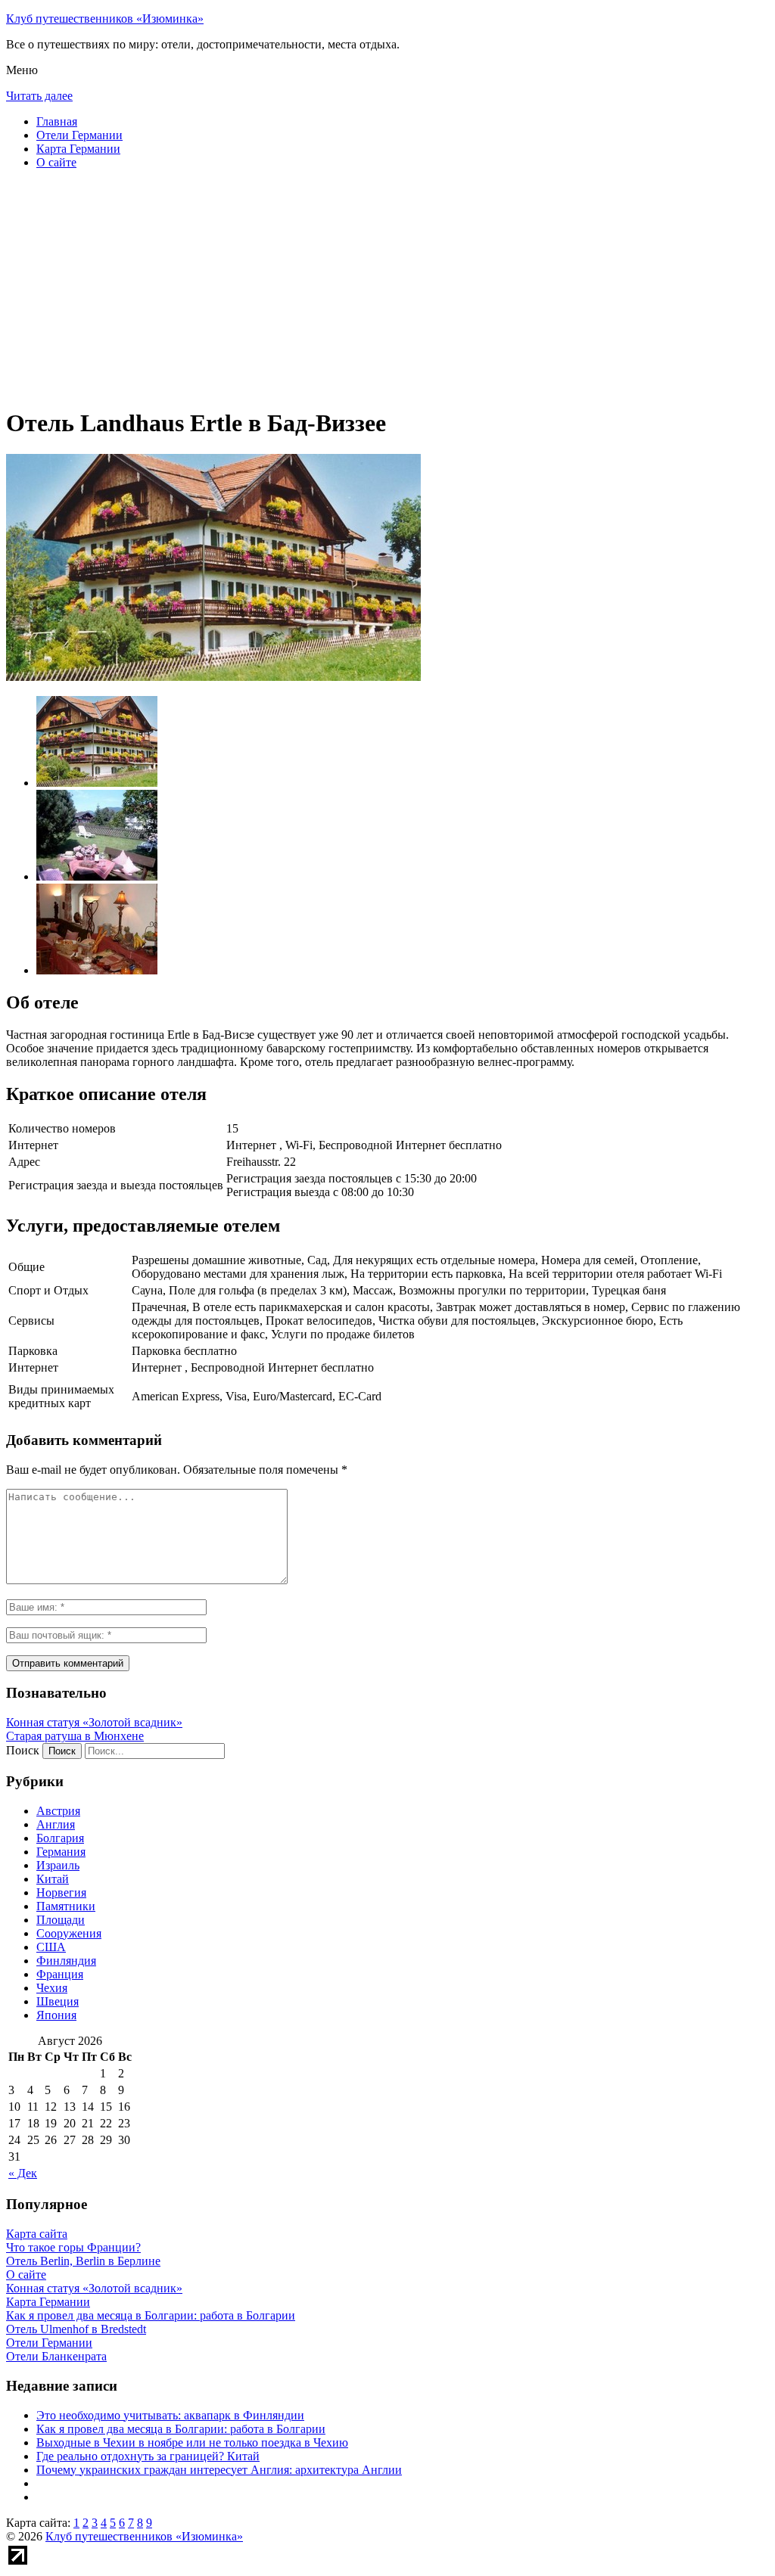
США (51, 1947)
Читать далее (39, 96)
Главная (57, 121)
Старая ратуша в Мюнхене (75, 1736)
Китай (53, 1879)
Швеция (58, 2001)
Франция (60, 1974)
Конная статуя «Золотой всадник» (94, 1722)
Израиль (58, 1865)
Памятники (66, 1906)
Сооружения (69, 1933)
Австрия (58, 1811)
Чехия (52, 1988)
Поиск (23, 1750)
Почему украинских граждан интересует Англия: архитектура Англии (219, 2470)
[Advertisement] (387, 287)
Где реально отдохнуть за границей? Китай (148, 2456)
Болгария (60, 1838)
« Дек (23, 2173)
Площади (61, 1920)
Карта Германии (78, 149)
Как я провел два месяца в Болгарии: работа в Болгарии (181, 2429)
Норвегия (61, 1892)
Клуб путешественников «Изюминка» (105, 19)
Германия (61, 1852)
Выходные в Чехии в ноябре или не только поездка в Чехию (192, 2442)
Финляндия (66, 1961)
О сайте (56, 162)
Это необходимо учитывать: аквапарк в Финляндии (170, 2415)
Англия (56, 1824)
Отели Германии (79, 135)
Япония (56, 2015)
